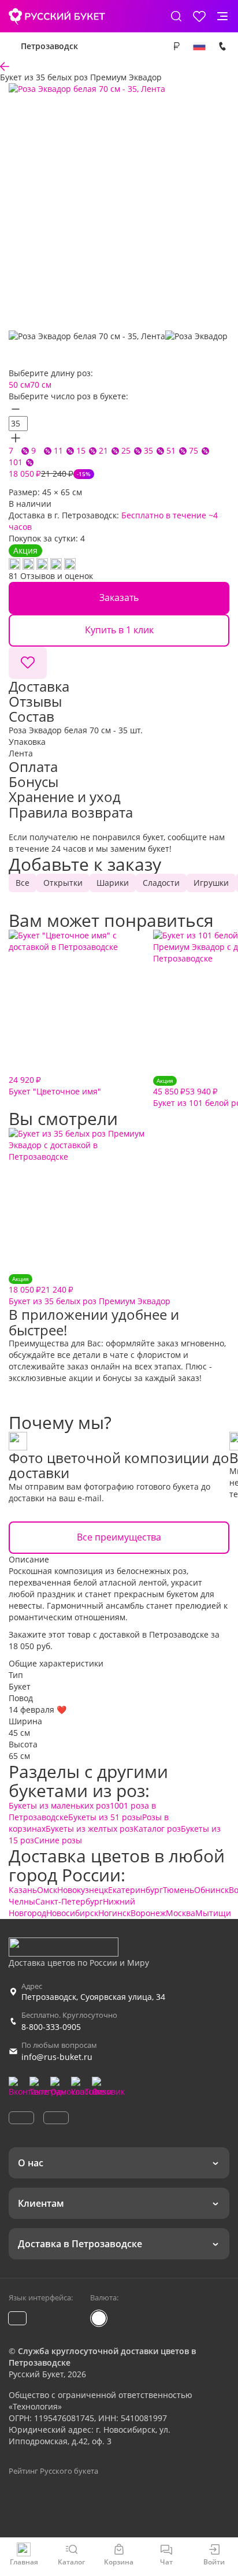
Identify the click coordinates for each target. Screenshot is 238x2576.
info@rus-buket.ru (57, 2057)
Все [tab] (23, 883)
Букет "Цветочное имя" (55, 1085)
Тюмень (178, 1890)
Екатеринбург (135, 1890)
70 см (41, 385)
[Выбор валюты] (176, 46)
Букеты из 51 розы (105, 1817)
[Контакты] (222, 46)
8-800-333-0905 (51, 2027)
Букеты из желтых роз (90, 1829)
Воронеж (148, 1913)
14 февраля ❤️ (38, 1710)
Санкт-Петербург (69, 1901)
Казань (23, 1890)
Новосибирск (72, 1913)
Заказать (119, 597)
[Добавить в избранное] (28, 663)
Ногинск (114, 1913)
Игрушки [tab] (211, 883)
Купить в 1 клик (119, 630)
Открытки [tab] (63, 883)
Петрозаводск (49, 46)
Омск (47, 1890)
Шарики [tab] (113, 883)
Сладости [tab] (161, 883)
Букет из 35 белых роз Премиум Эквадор (90, 1291)
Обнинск (211, 1890)
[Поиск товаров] (176, 16)
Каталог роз (157, 1829)
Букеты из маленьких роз (59, 1805)
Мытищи (213, 1913)
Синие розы (58, 1840)
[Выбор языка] (199, 46)
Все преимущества (119, 1537)
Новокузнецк (83, 1890)
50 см (19, 385)
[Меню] (222, 16)
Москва (181, 1913)
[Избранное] (199, 16)
